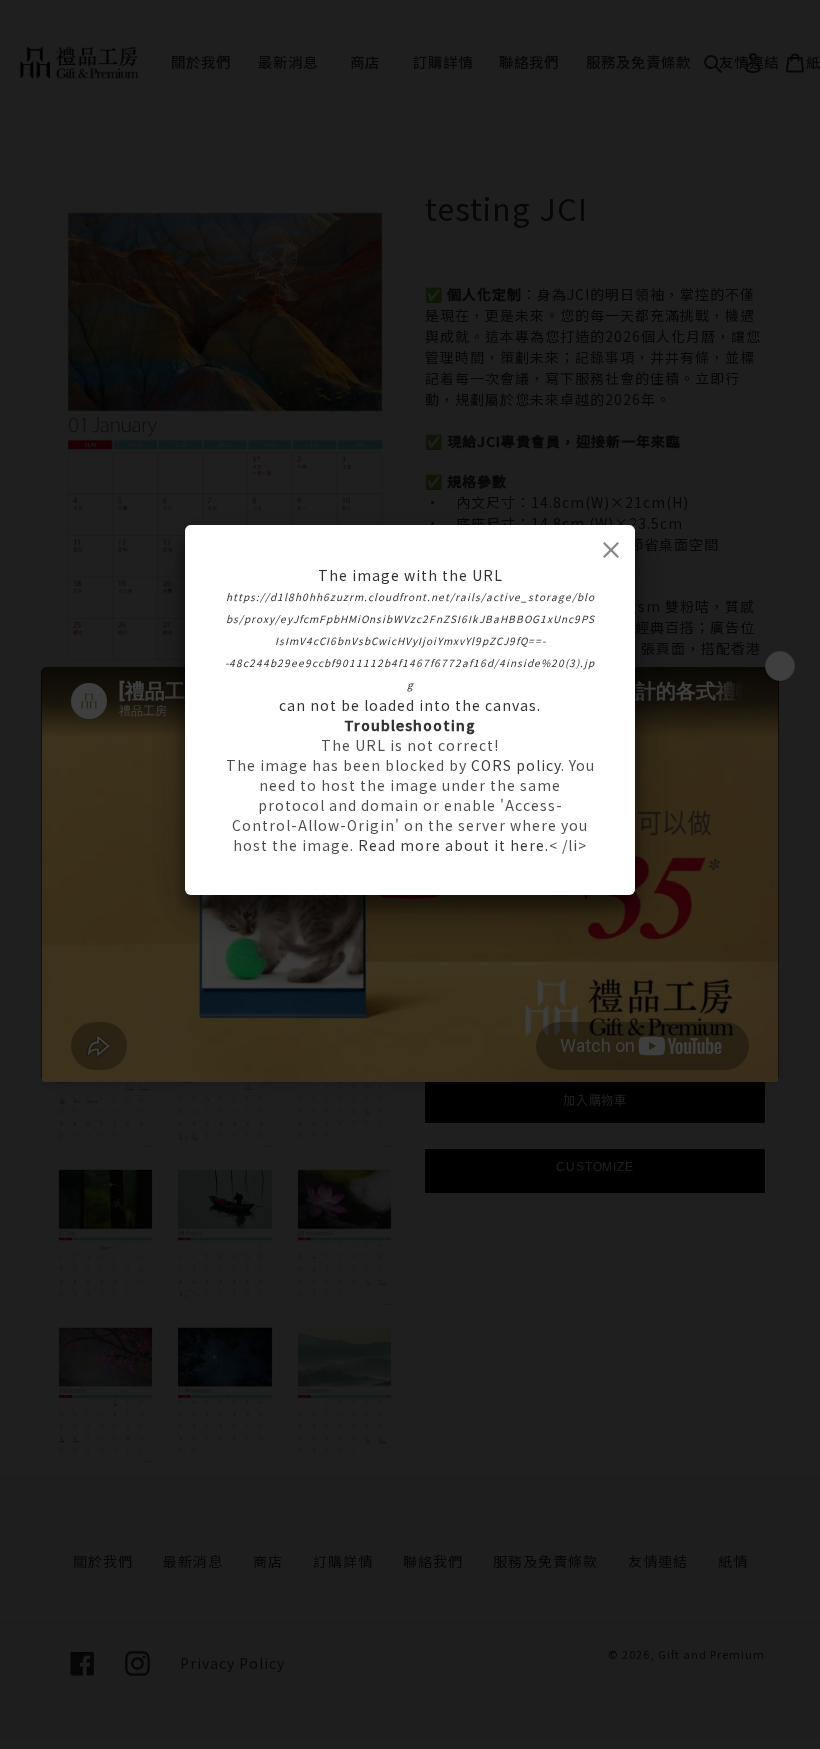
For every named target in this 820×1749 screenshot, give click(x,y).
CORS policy (516, 765)
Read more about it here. (453, 845)
